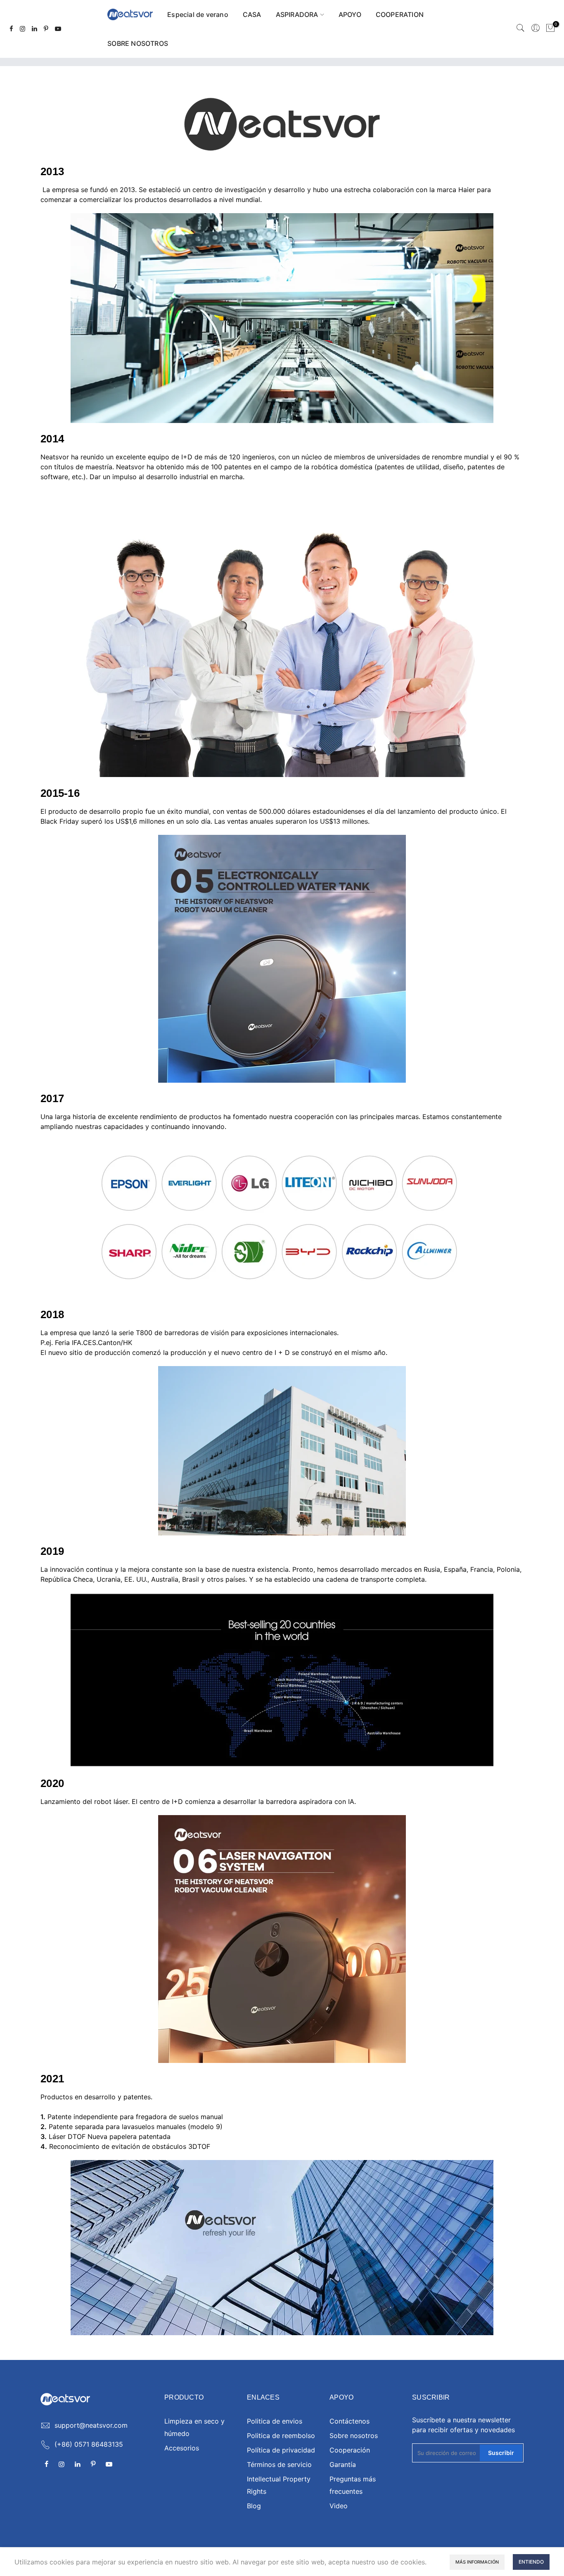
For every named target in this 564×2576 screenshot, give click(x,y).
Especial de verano (198, 14)
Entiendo (531, 2562)
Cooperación (350, 2450)
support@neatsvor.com (91, 2425)
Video (339, 2506)
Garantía (343, 2464)
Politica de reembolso (281, 2436)
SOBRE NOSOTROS (138, 43)
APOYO (350, 14)
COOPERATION (400, 14)
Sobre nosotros (354, 2436)
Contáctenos (350, 2421)
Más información (477, 2562)
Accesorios (182, 2448)
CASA (252, 14)
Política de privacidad (281, 2450)
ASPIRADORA (297, 14)
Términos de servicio (279, 2464)
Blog (254, 2506)
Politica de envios (275, 2421)
